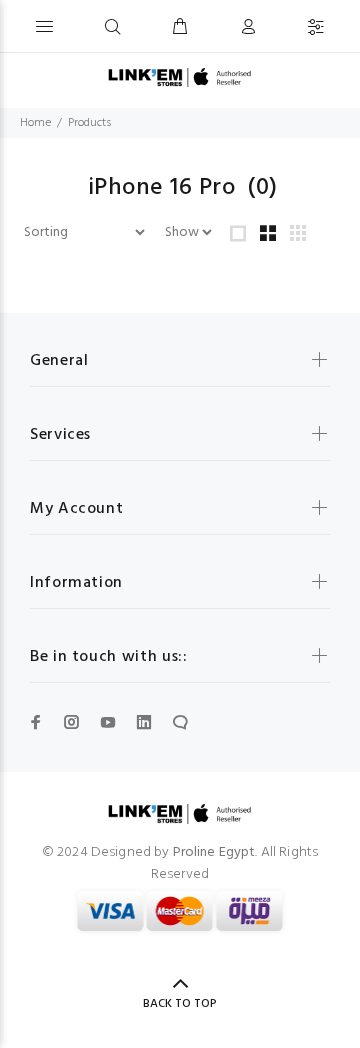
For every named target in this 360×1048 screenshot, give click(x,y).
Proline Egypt (214, 852)
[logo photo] (179, 78)
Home (35, 123)
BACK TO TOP (180, 1004)
